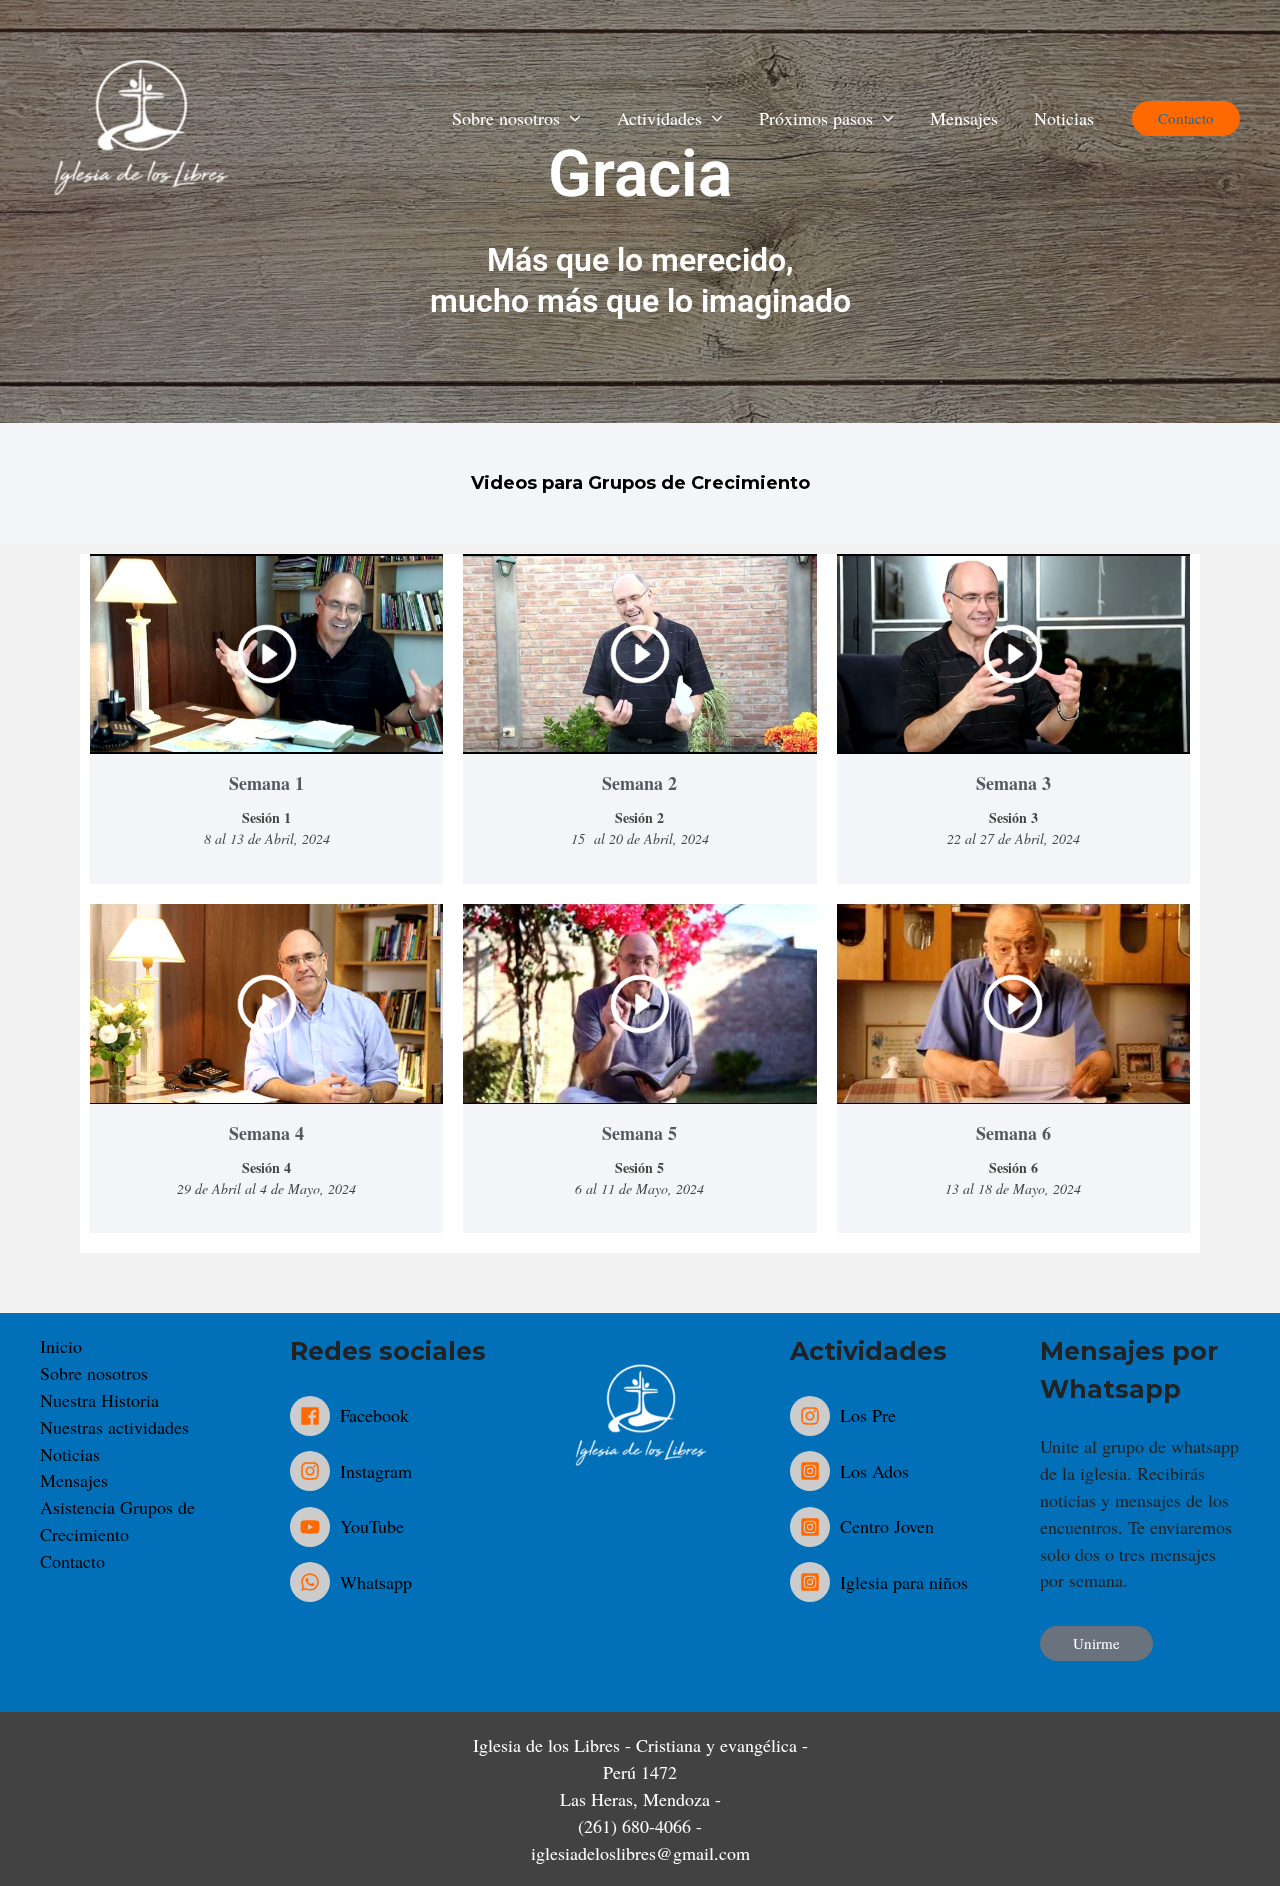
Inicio (61, 1346)
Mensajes (964, 118)
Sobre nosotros (94, 1373)
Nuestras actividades (114, 1427)
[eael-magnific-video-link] (266, 654)
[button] (1186, 118)
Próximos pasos (816, 118)
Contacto (72, 1561)
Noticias (1064, 118)
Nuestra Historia (99, 1400)
